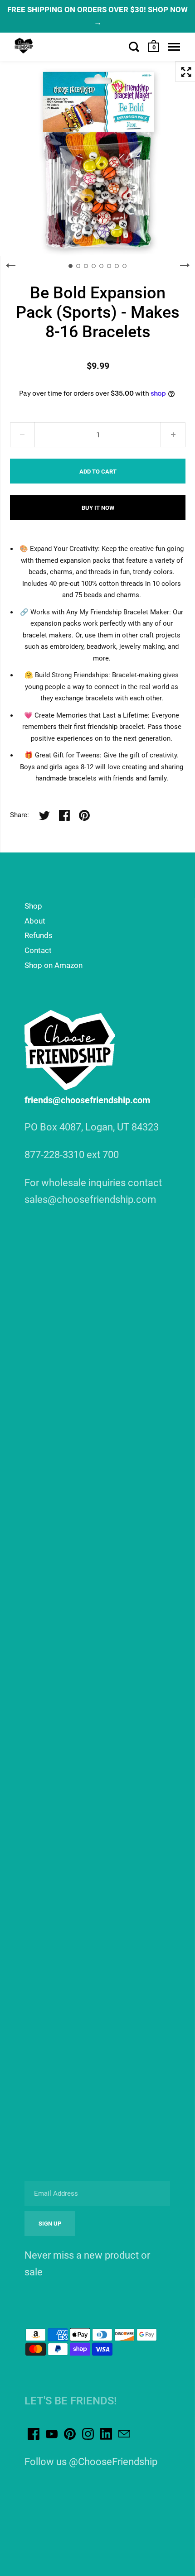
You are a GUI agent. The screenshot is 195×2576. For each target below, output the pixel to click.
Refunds (39, 935)
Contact (38, 950)
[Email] (124, 2434)
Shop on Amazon (54, 965)
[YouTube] (52, 2434)
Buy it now (98, 508)
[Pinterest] (70, 2434)
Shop (33, 906)
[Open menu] (174, 47)
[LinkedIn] (106, 2434)
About (35, 921)
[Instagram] (88, 2434)
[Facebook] (34, 2434)
